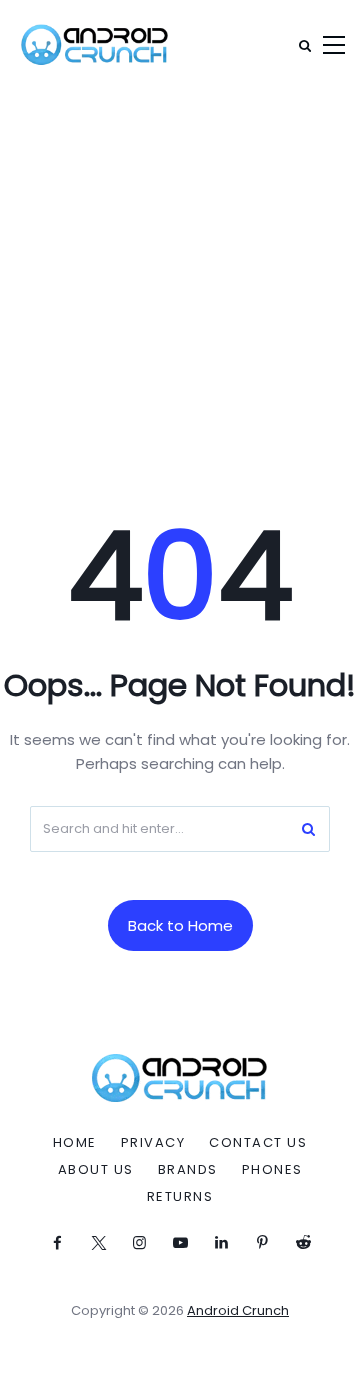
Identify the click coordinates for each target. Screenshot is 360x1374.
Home (75, 1143)
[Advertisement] (180, 280)
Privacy (153, 1143)
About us (96, 1170)
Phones (272, 1170)
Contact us (258, 1143)
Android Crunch (238, 1310)
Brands (188, 1170)
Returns (180, 1197)
